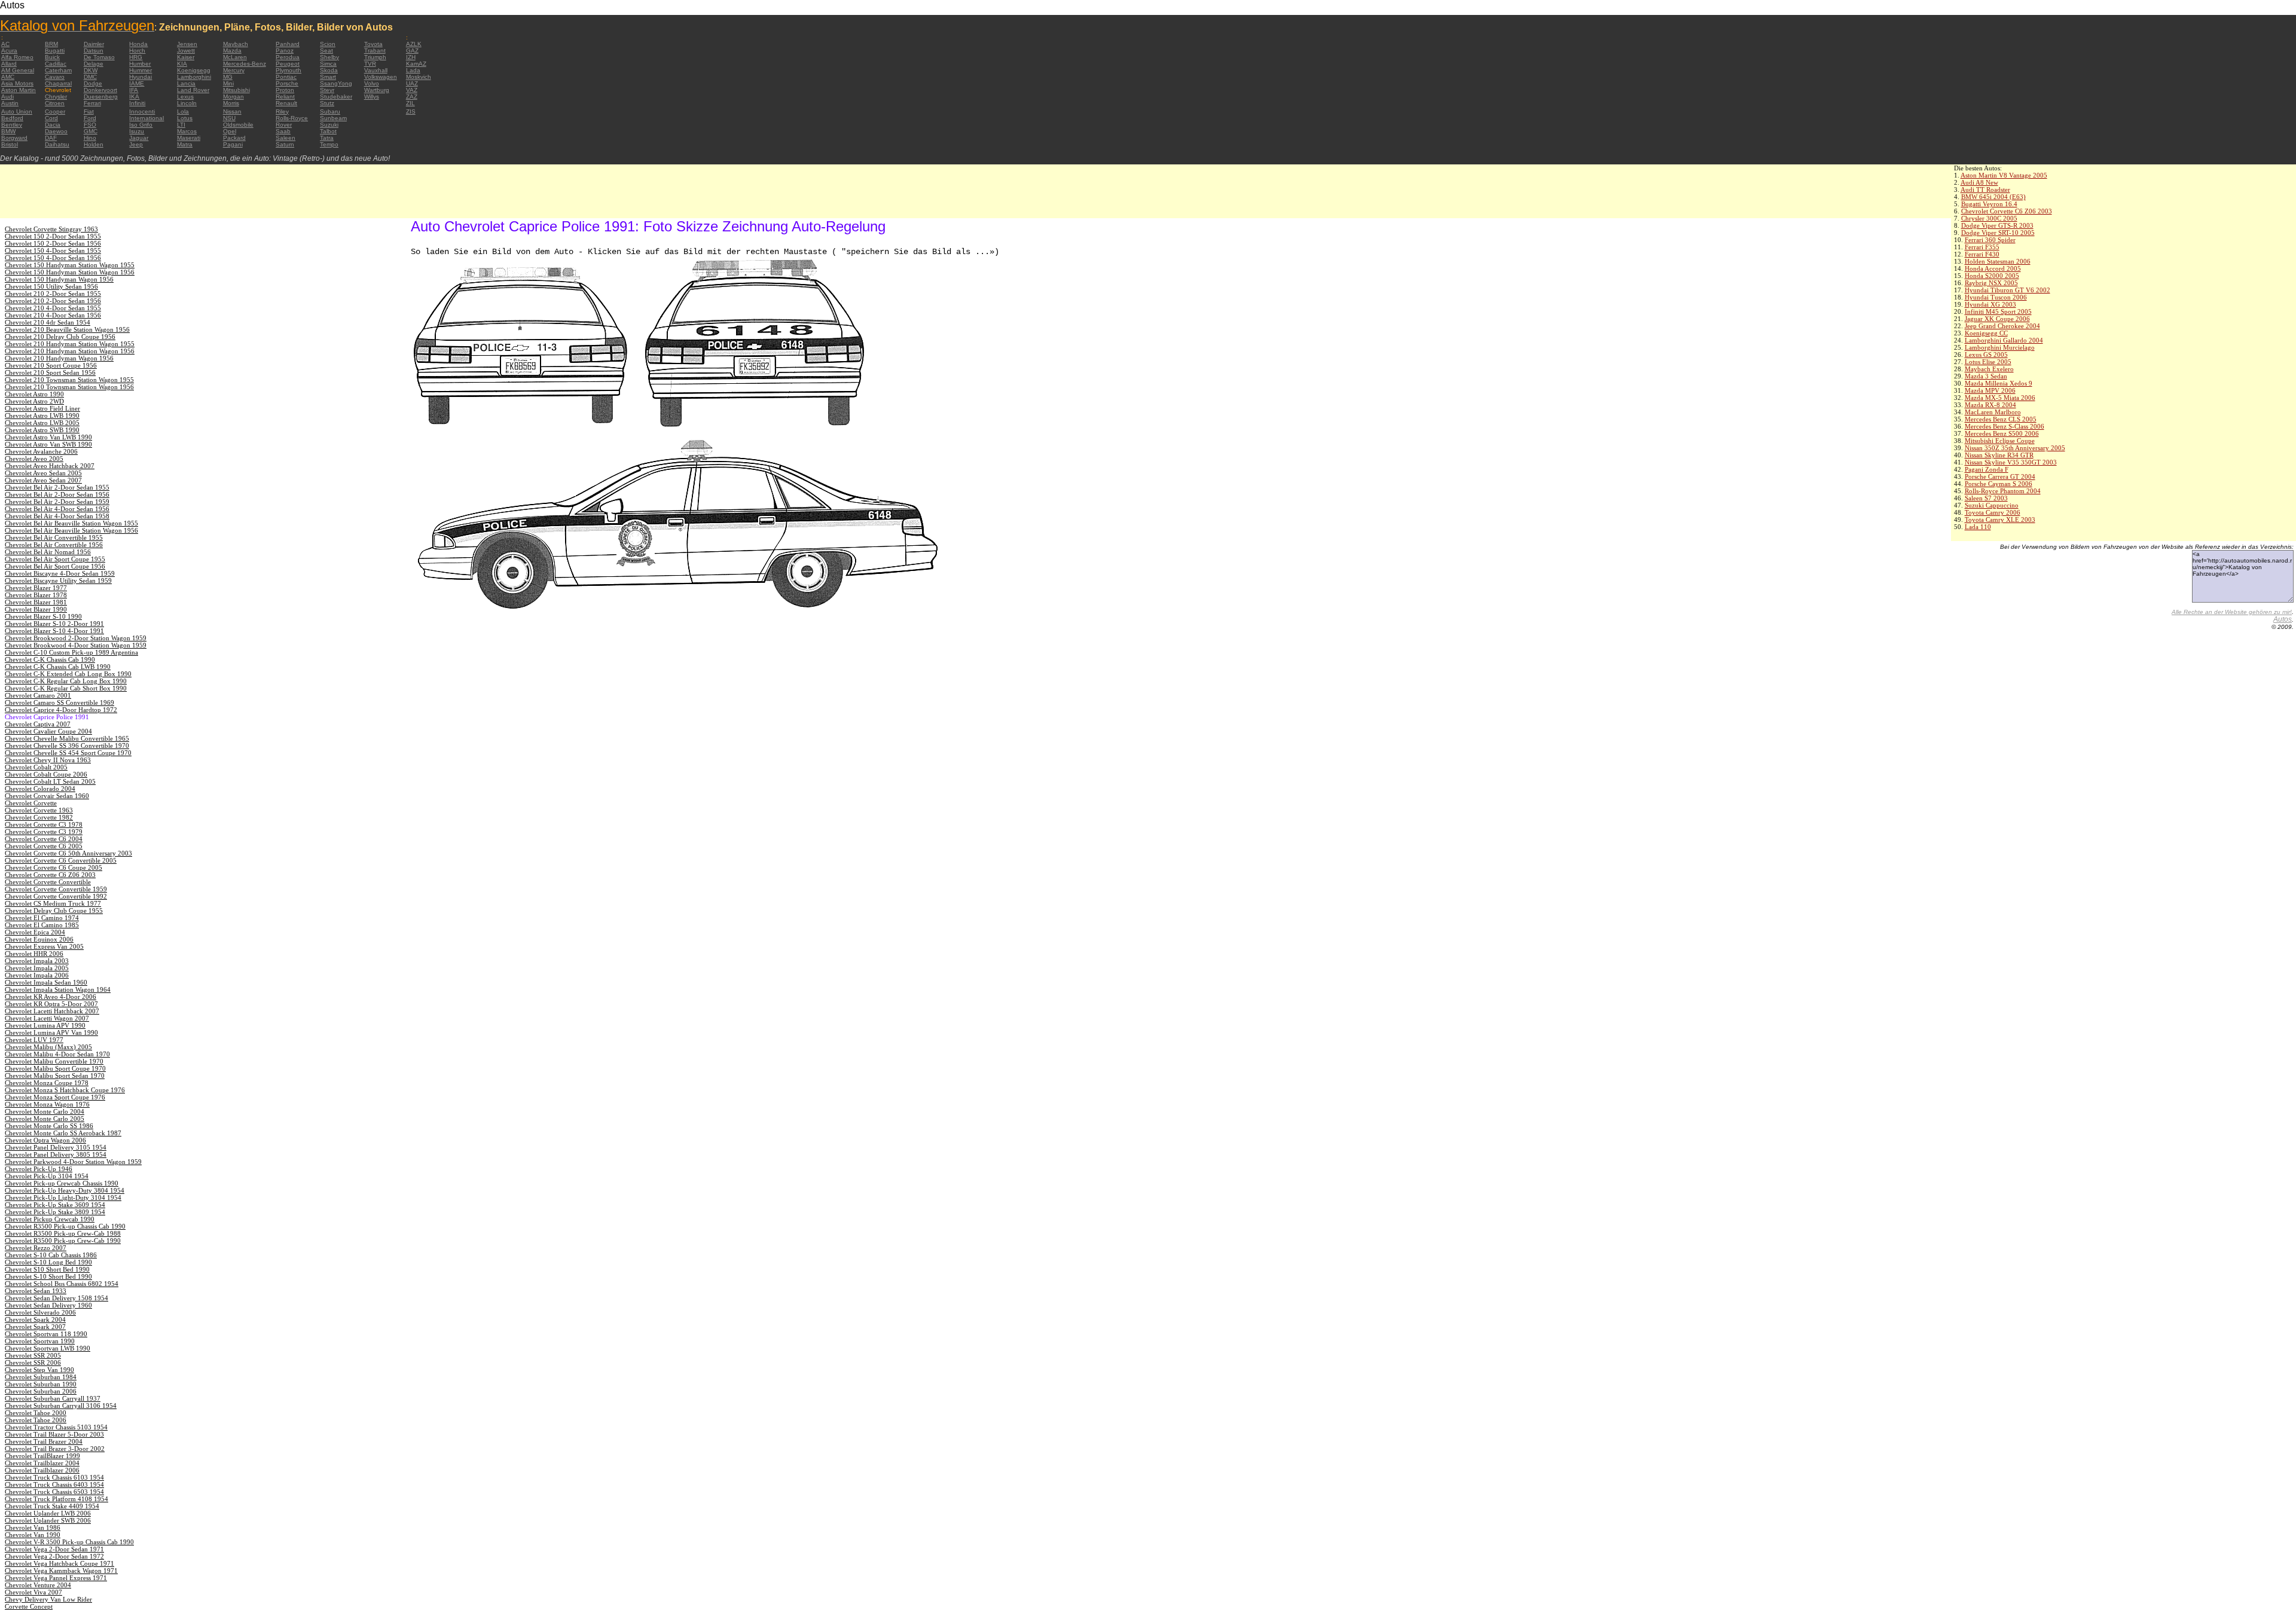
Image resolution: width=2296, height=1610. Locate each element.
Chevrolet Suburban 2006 (41, 1391)
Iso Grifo (141, 125)
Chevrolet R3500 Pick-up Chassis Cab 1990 (65, 1226)
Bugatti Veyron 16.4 (1989, 204)
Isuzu (137, 131)
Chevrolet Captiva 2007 (38, 724)
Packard (234, 138)
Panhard (288, 44)
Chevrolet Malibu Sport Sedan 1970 (55, 1076)
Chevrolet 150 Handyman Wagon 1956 (59, 279)
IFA (134, 90)
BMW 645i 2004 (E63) (1993, 197)
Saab (283, 131)
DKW (91, 70)
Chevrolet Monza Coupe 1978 (47, 1083)
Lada (413, 70)
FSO (90, 125)
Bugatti (55, 51)
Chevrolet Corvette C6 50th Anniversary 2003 (68, 853)
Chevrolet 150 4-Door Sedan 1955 (53, 250)
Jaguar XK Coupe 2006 (1997, 319)
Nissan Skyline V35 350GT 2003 (2011, 462)
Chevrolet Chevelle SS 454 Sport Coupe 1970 (68, 753)
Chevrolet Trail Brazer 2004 (44, 1441)
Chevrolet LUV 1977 (34, 1040)
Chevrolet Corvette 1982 (39, 817)
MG (228, 77)
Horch (137, 51)
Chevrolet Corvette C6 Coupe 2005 (54, 867)
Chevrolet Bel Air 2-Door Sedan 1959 (57, 502)
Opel (230, 131)
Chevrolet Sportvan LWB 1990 (48, 1348)
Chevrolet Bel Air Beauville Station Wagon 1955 (71, 523)
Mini (228, 83)
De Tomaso (99, 57)
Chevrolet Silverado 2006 (40, 1312)
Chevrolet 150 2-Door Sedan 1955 (53, 236)
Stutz (327, 103)
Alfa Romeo (17, 57)
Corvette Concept (29, 1606)
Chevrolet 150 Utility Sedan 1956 (51, 286)
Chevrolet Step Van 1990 (39, 1370)
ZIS (411, 111)
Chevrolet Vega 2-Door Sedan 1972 (54, 1556)
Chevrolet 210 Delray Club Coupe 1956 (60, 337)
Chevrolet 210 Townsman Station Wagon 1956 (69, 387)
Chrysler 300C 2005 (1989, 218)
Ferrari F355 (1982, 247)
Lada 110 (1978, 527)
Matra (185, 144)
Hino (90, 138)
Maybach (236, 44)
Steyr (327, 90)
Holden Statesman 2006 (1998, 261)
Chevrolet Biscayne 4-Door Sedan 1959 (60, 573)
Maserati (189, 138)
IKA (134, 97)
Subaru (330, 111)
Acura (9, 51)
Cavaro (55, 77)
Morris (231, 103)
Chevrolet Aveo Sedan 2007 (43, 480)
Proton (285, 90)
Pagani (233, 144)
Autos (2283, 619)
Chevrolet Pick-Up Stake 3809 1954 (55, 1212)
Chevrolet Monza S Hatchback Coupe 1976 (65, 1090)
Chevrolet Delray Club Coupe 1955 (54, 911)
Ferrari (92, 103)
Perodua (288, 57)
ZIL (410, 103)
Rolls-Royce (292, 118)
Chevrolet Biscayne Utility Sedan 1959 (58, 581)
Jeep (136, 144)
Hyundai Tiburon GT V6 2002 (2008, 290)
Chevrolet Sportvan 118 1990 (46, 1334)
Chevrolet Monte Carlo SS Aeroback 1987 (63, 1133)
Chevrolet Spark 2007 (35, 1327)
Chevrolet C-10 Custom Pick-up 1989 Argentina (71, 652)
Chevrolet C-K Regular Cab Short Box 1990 (66, 688)
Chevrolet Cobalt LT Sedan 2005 (50, 781)
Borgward (14, 138)
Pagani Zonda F (1987, 469)
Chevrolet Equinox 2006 (39, 939)
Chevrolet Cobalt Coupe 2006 (46, 774)
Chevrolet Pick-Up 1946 (39, 1169)
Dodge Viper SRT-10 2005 (1998, 233)
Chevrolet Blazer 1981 (36, 602)
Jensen (187, 44)
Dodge (93, 83)
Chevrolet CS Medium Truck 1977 (53, 903)
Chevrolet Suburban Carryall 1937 (53, 1398)
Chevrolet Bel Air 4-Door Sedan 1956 (57, 509)
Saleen (286, 138)
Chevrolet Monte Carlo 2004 (45, 1111)
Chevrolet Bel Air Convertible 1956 (54, 545)
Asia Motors (17, 83)
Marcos (187, 131)
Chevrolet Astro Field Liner (42, 408)
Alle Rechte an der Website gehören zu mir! (2232, 612)
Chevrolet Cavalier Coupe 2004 (48, 731)
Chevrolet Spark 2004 (35, 1319)
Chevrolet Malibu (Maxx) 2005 (48, 1047)
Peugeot (288, 64)
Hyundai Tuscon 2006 (1996, 297)
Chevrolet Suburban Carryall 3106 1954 (61, 1406)
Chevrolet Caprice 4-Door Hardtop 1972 (61, 710)
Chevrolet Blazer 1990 (36, 609)
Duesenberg (101, 97)
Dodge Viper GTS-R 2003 (1997, 225)
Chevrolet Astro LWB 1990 (42, 416)
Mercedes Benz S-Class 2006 (2005, 426)
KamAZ (416, 64)
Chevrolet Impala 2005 (37, 968)
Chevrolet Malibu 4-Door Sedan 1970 (57, 1054)
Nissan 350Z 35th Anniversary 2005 (2015, 448)
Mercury (234, 70)
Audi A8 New (1979, 182)
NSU (229, 118)
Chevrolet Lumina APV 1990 (45, 1025)
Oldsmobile (238, 125)
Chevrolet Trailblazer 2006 (42, 1470)
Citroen (55, 103)
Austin (10, 103)
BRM (51, 44)
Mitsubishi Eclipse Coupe (2000, 441)
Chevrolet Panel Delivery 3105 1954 (56, 1147)
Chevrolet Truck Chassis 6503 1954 (54, 1492)
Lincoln (187, 103)
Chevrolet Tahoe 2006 (36, 1420)
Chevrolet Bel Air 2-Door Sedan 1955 (57, 487)
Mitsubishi (236, 90)
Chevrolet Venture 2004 (38, 1585)
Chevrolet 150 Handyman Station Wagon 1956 (70, 272)
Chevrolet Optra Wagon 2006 (45, 1140)
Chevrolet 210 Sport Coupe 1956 (51, 365)
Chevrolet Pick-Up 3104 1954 (47, 1176)
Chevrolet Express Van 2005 (44, 946)
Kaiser (186, 57)
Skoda (329, 70)
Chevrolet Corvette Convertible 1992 (56, 896)
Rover (284, 125)
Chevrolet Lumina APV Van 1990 (51, 1032)
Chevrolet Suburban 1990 (41, 1384)
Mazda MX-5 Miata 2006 (2000, 398)
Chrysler (56, 97)
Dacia (53, 125)
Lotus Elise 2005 (1988, 362)
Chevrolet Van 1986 (33, 1527)
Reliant (285, 97)
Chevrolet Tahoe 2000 (36, 1413)
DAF (51, 138)
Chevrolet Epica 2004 (35, 932)
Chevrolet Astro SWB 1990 (42, 430)
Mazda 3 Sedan (1986, 376)
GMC (91, 131)
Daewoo (56, 131)
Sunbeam (333, 118)
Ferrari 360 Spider (1990, 240)
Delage (94, 64)
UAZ (412, 83)
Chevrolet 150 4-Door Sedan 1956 (53, 258)
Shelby (329, 57)
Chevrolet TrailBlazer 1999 (42, 1456)
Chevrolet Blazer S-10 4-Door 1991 (54, 631)
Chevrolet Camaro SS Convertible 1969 (59, 702)
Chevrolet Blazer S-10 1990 (43, 616)
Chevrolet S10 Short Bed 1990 (47, 1269)
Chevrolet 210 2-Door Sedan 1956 (53, 301)
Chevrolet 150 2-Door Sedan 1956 (53, 243)
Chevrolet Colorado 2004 (40, 789)
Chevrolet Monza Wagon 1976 (47, 1104)
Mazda (232, 51)
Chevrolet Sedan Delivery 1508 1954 (57, 1298)
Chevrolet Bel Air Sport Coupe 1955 (55, 559)
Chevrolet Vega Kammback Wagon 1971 (61, 1571)
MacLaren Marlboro (1993, 412)
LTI (181, 125)
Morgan (233, 97)
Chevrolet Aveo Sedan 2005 (43, 473)
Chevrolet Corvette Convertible (48, 882)
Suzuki (329, 125)
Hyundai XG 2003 (1990, 304)
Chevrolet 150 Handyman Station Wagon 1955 (70, 265)
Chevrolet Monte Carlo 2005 (45, 1119)
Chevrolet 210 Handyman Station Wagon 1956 (70, 351)
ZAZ (412, 97)
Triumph (375, 57)
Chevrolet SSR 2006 (33, 1362)
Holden (94, 144)
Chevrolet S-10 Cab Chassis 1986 (51, 1255)
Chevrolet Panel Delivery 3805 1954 (56, 1154)
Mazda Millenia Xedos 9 (1999, 383)
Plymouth (288, 70)
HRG (136, 57)
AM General (18, 70)
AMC (8, 77)
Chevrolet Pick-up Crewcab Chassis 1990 (62, 1183)
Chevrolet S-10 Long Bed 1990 (48, 1262)
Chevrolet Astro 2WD (34, 401)
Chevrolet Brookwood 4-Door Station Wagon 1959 (76, 645)
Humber (140, 64)
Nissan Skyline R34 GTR (1999, 455)
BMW (8, 131)
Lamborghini (194, 77)
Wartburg (377, 90)
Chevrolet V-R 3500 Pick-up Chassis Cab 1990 (69, 1542)
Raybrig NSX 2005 (1991, 283)
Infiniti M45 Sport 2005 (1998, 311)
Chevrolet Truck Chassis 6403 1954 (54, 1484)
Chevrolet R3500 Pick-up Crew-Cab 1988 (63, 1233)
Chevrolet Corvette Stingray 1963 (51, 229)
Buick (52, 57)
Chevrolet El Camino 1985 (42, 925)
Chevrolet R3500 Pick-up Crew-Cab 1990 (63, 1241)
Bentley (12, 125)
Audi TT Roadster (1985, 190)
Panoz (285, 51)
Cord (51, 118)
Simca (328, 64)
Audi (7, 97)
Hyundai (141, 77)
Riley (282, 111)
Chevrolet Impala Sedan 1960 (46, 982)
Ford (90, 118)
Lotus (185, 118)
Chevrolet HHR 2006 (34, 954)
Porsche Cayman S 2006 (1999, 484)
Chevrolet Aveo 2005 (34, 459)
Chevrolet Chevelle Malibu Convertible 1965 (67, 738)
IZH (411, 57)
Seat (326, 51)
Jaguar (139, 138)
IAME (137, 83)
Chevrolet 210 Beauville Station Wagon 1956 (67, 329)
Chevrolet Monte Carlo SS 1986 (49, 1126)
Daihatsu (57, 144)
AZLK (414, 44)
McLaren (235, 57)
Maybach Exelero (1989, 369)
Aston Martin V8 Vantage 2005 (2004, 175)
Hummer (141, 70)
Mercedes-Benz (245, 64)
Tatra (327, 138)
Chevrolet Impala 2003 (37, 961)
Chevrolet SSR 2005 (33, 1355)
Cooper (55, 111)
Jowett (186, 51)
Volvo (372, 83)
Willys (372, 97)
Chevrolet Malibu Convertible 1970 (54, 1061)
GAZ (412, 51)
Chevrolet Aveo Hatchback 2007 (50, 466)
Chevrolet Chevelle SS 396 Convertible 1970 (67, 746)
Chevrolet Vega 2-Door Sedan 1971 (54, 1549)
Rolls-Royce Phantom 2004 (2003, 491)
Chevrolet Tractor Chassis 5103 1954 (56, 1427)
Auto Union (17, 111)
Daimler (94, 44)
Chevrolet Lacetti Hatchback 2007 (52, 1011)
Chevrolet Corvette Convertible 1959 (56, 889)
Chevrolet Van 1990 (33, 1535)
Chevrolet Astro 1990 (34, 394)
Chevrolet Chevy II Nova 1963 (48, 760)
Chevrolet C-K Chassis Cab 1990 (50, 659)
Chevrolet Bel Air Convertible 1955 (54, 537)
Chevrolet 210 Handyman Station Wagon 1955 (70, 344)
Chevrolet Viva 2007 (33, 1592)
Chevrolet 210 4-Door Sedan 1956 (53, 315)
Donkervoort (100, 90)
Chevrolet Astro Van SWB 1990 (48, 444)
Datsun (94, 51)
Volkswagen (381, 77)
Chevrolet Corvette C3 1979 (44, 832)
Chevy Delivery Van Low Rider (48, 1599)
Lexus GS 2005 (1986, 355)
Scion (328, 44)
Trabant (375, 51)
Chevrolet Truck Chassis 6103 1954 (54, 1477)
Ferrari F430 (1982, 254)
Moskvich (419, 77)
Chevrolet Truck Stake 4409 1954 (52, 1506)
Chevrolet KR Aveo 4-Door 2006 (51, 997)
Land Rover (193, 90)
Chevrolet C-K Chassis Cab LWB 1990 (58, 667)
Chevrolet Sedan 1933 (36, 1291)
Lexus (185, 97)
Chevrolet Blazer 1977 (36, 588)
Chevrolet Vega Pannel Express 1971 (56, 1578)
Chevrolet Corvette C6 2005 (44, 846)
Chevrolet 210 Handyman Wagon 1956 (59, 358)
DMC (90, 77)
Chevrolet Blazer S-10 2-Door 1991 (54, 624)
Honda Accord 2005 (1993, 268)
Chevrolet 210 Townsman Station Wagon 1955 (69, 380)
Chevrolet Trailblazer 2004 (42, 1463)
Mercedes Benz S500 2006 (2002, 433)
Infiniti (137, 103)
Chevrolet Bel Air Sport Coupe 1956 (55, 566)
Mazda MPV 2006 (1990, 390)
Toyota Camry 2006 (1993, 512)
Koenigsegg (194, 70)
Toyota (373, 44)
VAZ (412, 90)
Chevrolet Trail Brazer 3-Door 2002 (55, 1449)
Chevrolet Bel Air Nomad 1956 (48, 552)
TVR (370, 64)
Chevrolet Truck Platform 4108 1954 (57, 1499)
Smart (328, 77)
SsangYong (336, 83)
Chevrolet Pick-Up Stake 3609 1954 (55, 1205)
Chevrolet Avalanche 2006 (41, 451)
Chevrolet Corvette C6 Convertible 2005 (61, 860)
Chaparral (58, 83)
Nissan (232, 111)
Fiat (89, 111)
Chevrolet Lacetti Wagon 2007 (47, 1018)
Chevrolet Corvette (31, 803)
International (146, 118)
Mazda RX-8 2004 (1990, 405)
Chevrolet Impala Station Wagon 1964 (58, 989)
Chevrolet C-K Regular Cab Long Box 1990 (66, 681)
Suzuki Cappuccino (1992, 505)
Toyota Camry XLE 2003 (2000, 520)
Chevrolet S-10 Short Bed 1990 (48, 1276)
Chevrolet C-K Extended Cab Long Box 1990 (68, 674)
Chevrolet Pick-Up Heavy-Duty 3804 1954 (65, 1190)
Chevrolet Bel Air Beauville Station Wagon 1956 (71, 530)
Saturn (285, 144)
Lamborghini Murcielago (2000, 347)
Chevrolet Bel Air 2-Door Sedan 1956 (57, 494)
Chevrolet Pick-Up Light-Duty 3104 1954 (63, 1197)
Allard (9, 64)
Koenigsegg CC (1986, 333)
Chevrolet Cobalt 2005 (36, 767)
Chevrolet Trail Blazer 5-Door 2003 (54, 1434)
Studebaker (336, 97)
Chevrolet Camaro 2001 (38, 695)
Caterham (58, 70)
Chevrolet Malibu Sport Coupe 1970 (55, 1068)
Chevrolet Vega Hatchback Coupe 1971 (59, 1563)
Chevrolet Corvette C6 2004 (44, 839)
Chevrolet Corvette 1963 (39, 810)
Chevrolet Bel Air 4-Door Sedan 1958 (57, 516)
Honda (138, 44)
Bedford (12, 118)
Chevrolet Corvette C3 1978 (44, 824)
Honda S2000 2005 (1992, 276)
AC (5, 44)
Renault (286, 103)
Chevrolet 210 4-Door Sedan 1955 (53, 308)
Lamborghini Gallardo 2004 (2004, 340)
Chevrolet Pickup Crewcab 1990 (50, 1219)
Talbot (328, 131)
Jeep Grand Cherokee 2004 (2002, 326)
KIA (182, 64)
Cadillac (56, 64)
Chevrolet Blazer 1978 (36, 595)
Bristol (10, 144)
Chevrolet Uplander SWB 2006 (48, 1520)
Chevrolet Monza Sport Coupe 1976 (55, 1097)
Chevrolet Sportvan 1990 (40, 1341)
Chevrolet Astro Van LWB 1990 (48, 437)
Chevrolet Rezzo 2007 (36, 1248)
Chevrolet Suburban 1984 (41, 1377)
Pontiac (286, 77)
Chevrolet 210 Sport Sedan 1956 (50, 372)
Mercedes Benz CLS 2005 (2001, 419)
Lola (183, 111)
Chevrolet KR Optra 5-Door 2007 (51, 1004)
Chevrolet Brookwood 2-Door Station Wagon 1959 (76, 638)
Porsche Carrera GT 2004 (2000, 476)
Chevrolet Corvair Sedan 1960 (47, 796)
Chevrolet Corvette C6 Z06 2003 (2007, 211)
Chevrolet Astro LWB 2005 (42, 423)
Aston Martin (19, 90)
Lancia (186, 83)
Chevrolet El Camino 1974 (42, 918)
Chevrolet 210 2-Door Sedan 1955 (53, 294)
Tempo (329, 144)
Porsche (287, 83)
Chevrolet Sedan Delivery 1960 (48, 1305)
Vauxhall (376, 70)
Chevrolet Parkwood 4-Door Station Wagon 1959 (73, 1162)
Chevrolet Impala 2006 (37, 975)
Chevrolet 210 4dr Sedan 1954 (48, 322)
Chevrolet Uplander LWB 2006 (48, 1513)
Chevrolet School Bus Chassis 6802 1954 (62, 1284)
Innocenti (142, 111)
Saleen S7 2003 (1986, 498)
